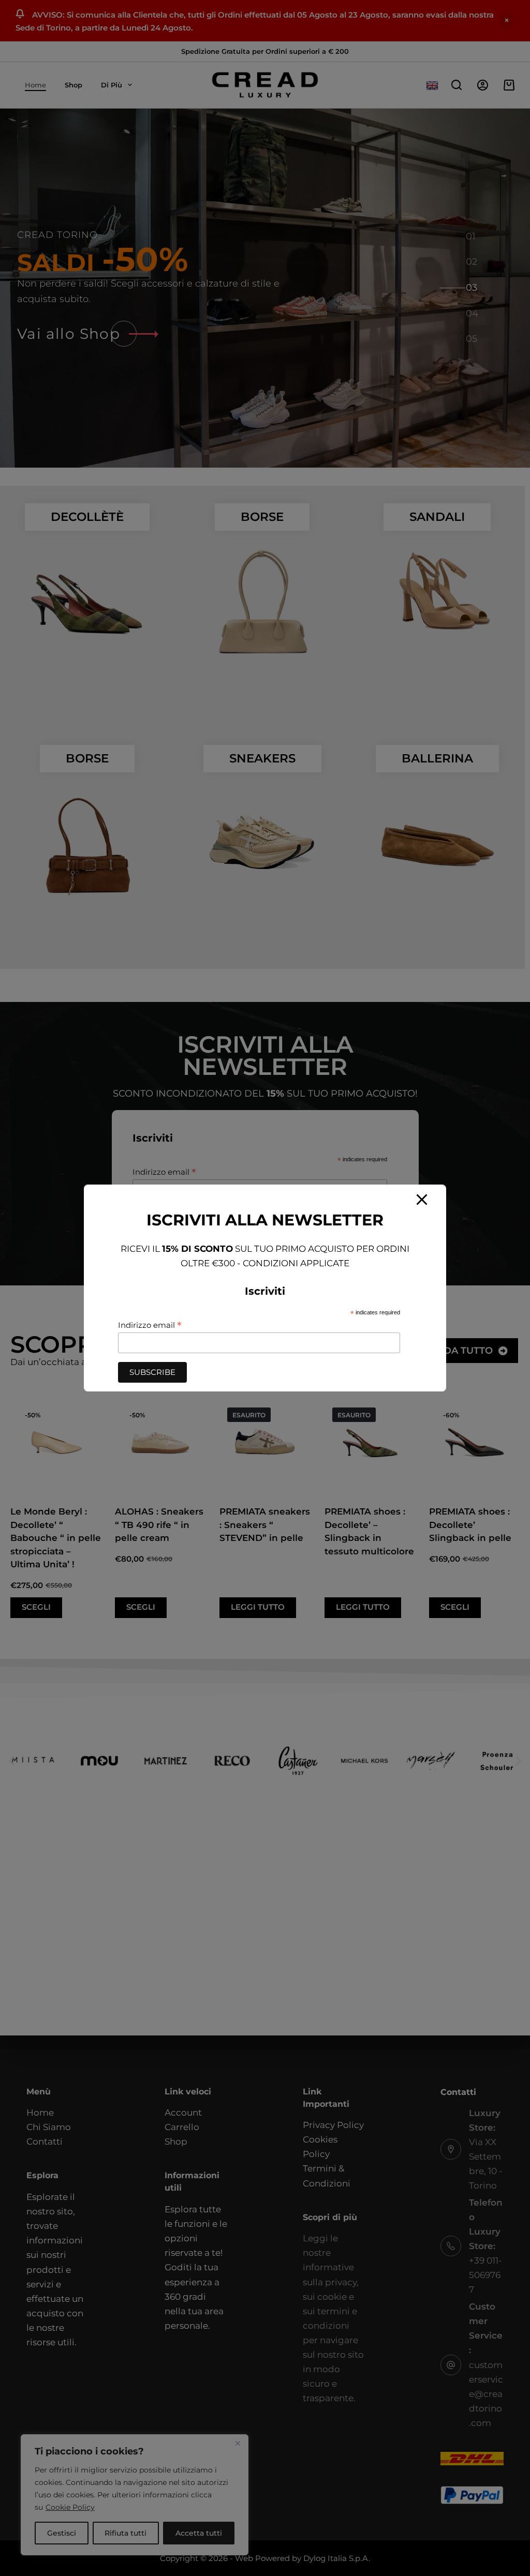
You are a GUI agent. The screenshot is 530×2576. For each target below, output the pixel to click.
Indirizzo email (150, 1325)
